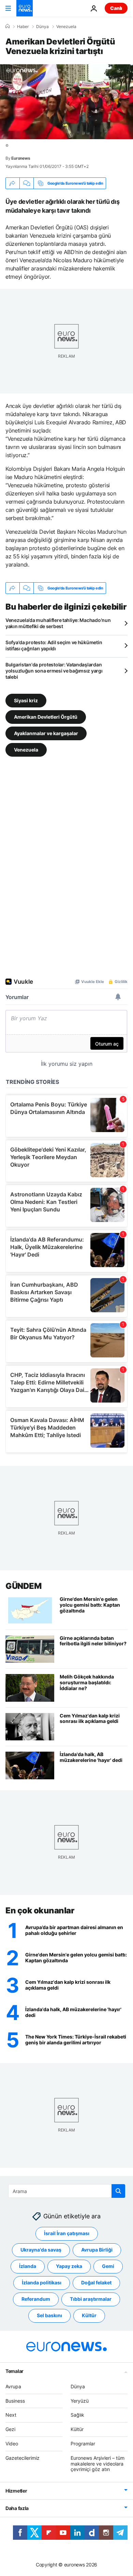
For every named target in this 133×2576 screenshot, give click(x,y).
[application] (66, 102)
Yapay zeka (69, 2266)
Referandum (36, 2299)
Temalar (14, 2371)
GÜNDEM (23, 1586)
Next (11, 2415)
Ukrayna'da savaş (41, 2250)
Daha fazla (17, 2508)
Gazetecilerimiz (23, 2458)
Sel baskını (49, 2315)
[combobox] (67, 2191)
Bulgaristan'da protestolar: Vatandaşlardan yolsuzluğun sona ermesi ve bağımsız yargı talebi (54, 671)
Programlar (83, 2444)
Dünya (42, 27)
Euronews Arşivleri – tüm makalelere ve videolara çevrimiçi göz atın (98, 2464)
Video (12, 2444)
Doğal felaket (96, 2282)
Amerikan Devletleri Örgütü (46, 717)
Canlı (116, 8)
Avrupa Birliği (97, 2250)
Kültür (89, 2315)
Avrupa (13, 2386)
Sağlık (77, 2415)
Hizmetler (16, 2491)
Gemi (108, 2266)
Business (15, 2401)
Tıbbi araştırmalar (91, 2299)
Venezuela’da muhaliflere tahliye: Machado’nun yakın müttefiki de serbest (58, 623)
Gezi (10, 2429)
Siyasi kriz (26, 700)
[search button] (118, 2191)
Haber (23, 27)
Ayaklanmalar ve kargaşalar (46, 733)
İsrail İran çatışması (67, 2233)
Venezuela (66, 27)
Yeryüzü (80, 2401)
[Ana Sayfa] (8, 26)
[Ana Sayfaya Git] (25, 8)
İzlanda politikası (42, 2282)
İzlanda (28, 2266)
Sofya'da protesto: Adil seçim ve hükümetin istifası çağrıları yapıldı (54, 645)
